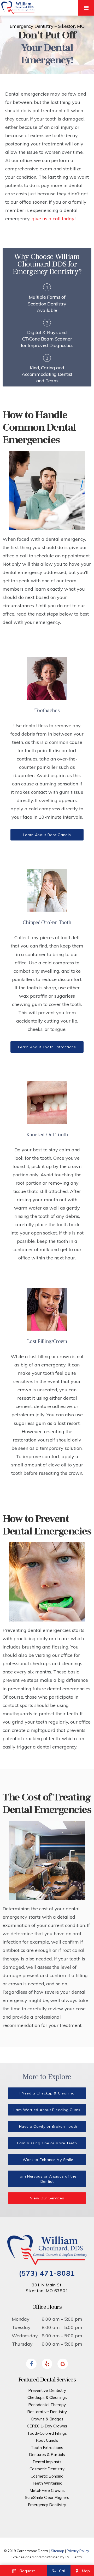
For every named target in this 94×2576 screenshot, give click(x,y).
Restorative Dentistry (47, 2412)
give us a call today (53, 219)
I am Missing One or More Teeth (47, 2143)
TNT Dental (74, 2557)
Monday (21, 2319)
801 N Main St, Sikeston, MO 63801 (47, 2288)
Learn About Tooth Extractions (47, 1047)
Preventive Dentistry (47, 2390)
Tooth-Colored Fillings (47, 2433)
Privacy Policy (78, 2551)
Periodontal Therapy (47, 2405)
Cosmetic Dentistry (47, 2469)
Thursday (22, 2344)
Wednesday (25, 2336)
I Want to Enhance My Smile (47, 2160)
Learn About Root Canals (47, 835)
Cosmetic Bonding (47, 2476)
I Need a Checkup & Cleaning (47, 2093)
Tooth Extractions (47, 2448)
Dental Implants (47, 2462)
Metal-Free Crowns (47, 2490)
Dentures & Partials (47, 2455)
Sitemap (58, 2551)
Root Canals (47, 2440)
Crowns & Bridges (47, 2419)
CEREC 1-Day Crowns (47, 2426)
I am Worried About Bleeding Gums (47, 2110)
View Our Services (47, 2198)
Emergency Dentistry (47, 2505)
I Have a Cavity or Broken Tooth (47, 2126)
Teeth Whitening (47, 2483)
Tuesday (21, 2327)
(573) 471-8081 (47, 2273)
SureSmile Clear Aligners (47, 2497)
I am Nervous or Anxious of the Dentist (47, 2179)
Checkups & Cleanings (47, 2397)
